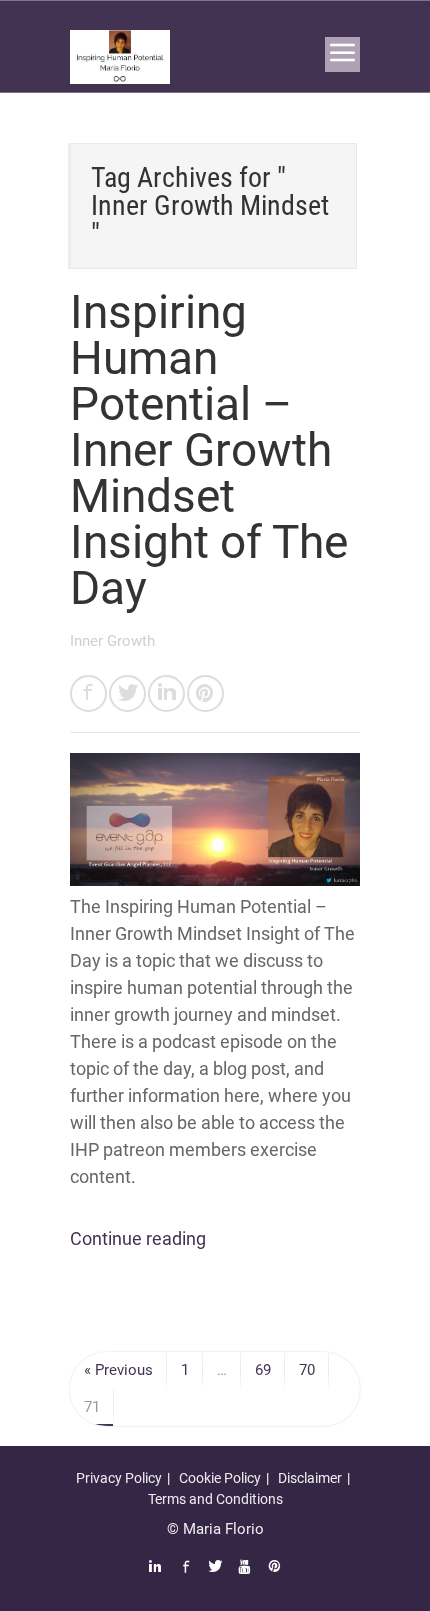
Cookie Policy (220, 1478)
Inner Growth (112, 641)
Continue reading (138, 1238)
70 (307, 1370)
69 (263, 1370)
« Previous (118, 1370)
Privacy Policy (119, 1478)
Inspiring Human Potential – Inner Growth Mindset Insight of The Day (209, 450)
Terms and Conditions (215, 1499)
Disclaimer (310, 1478)
